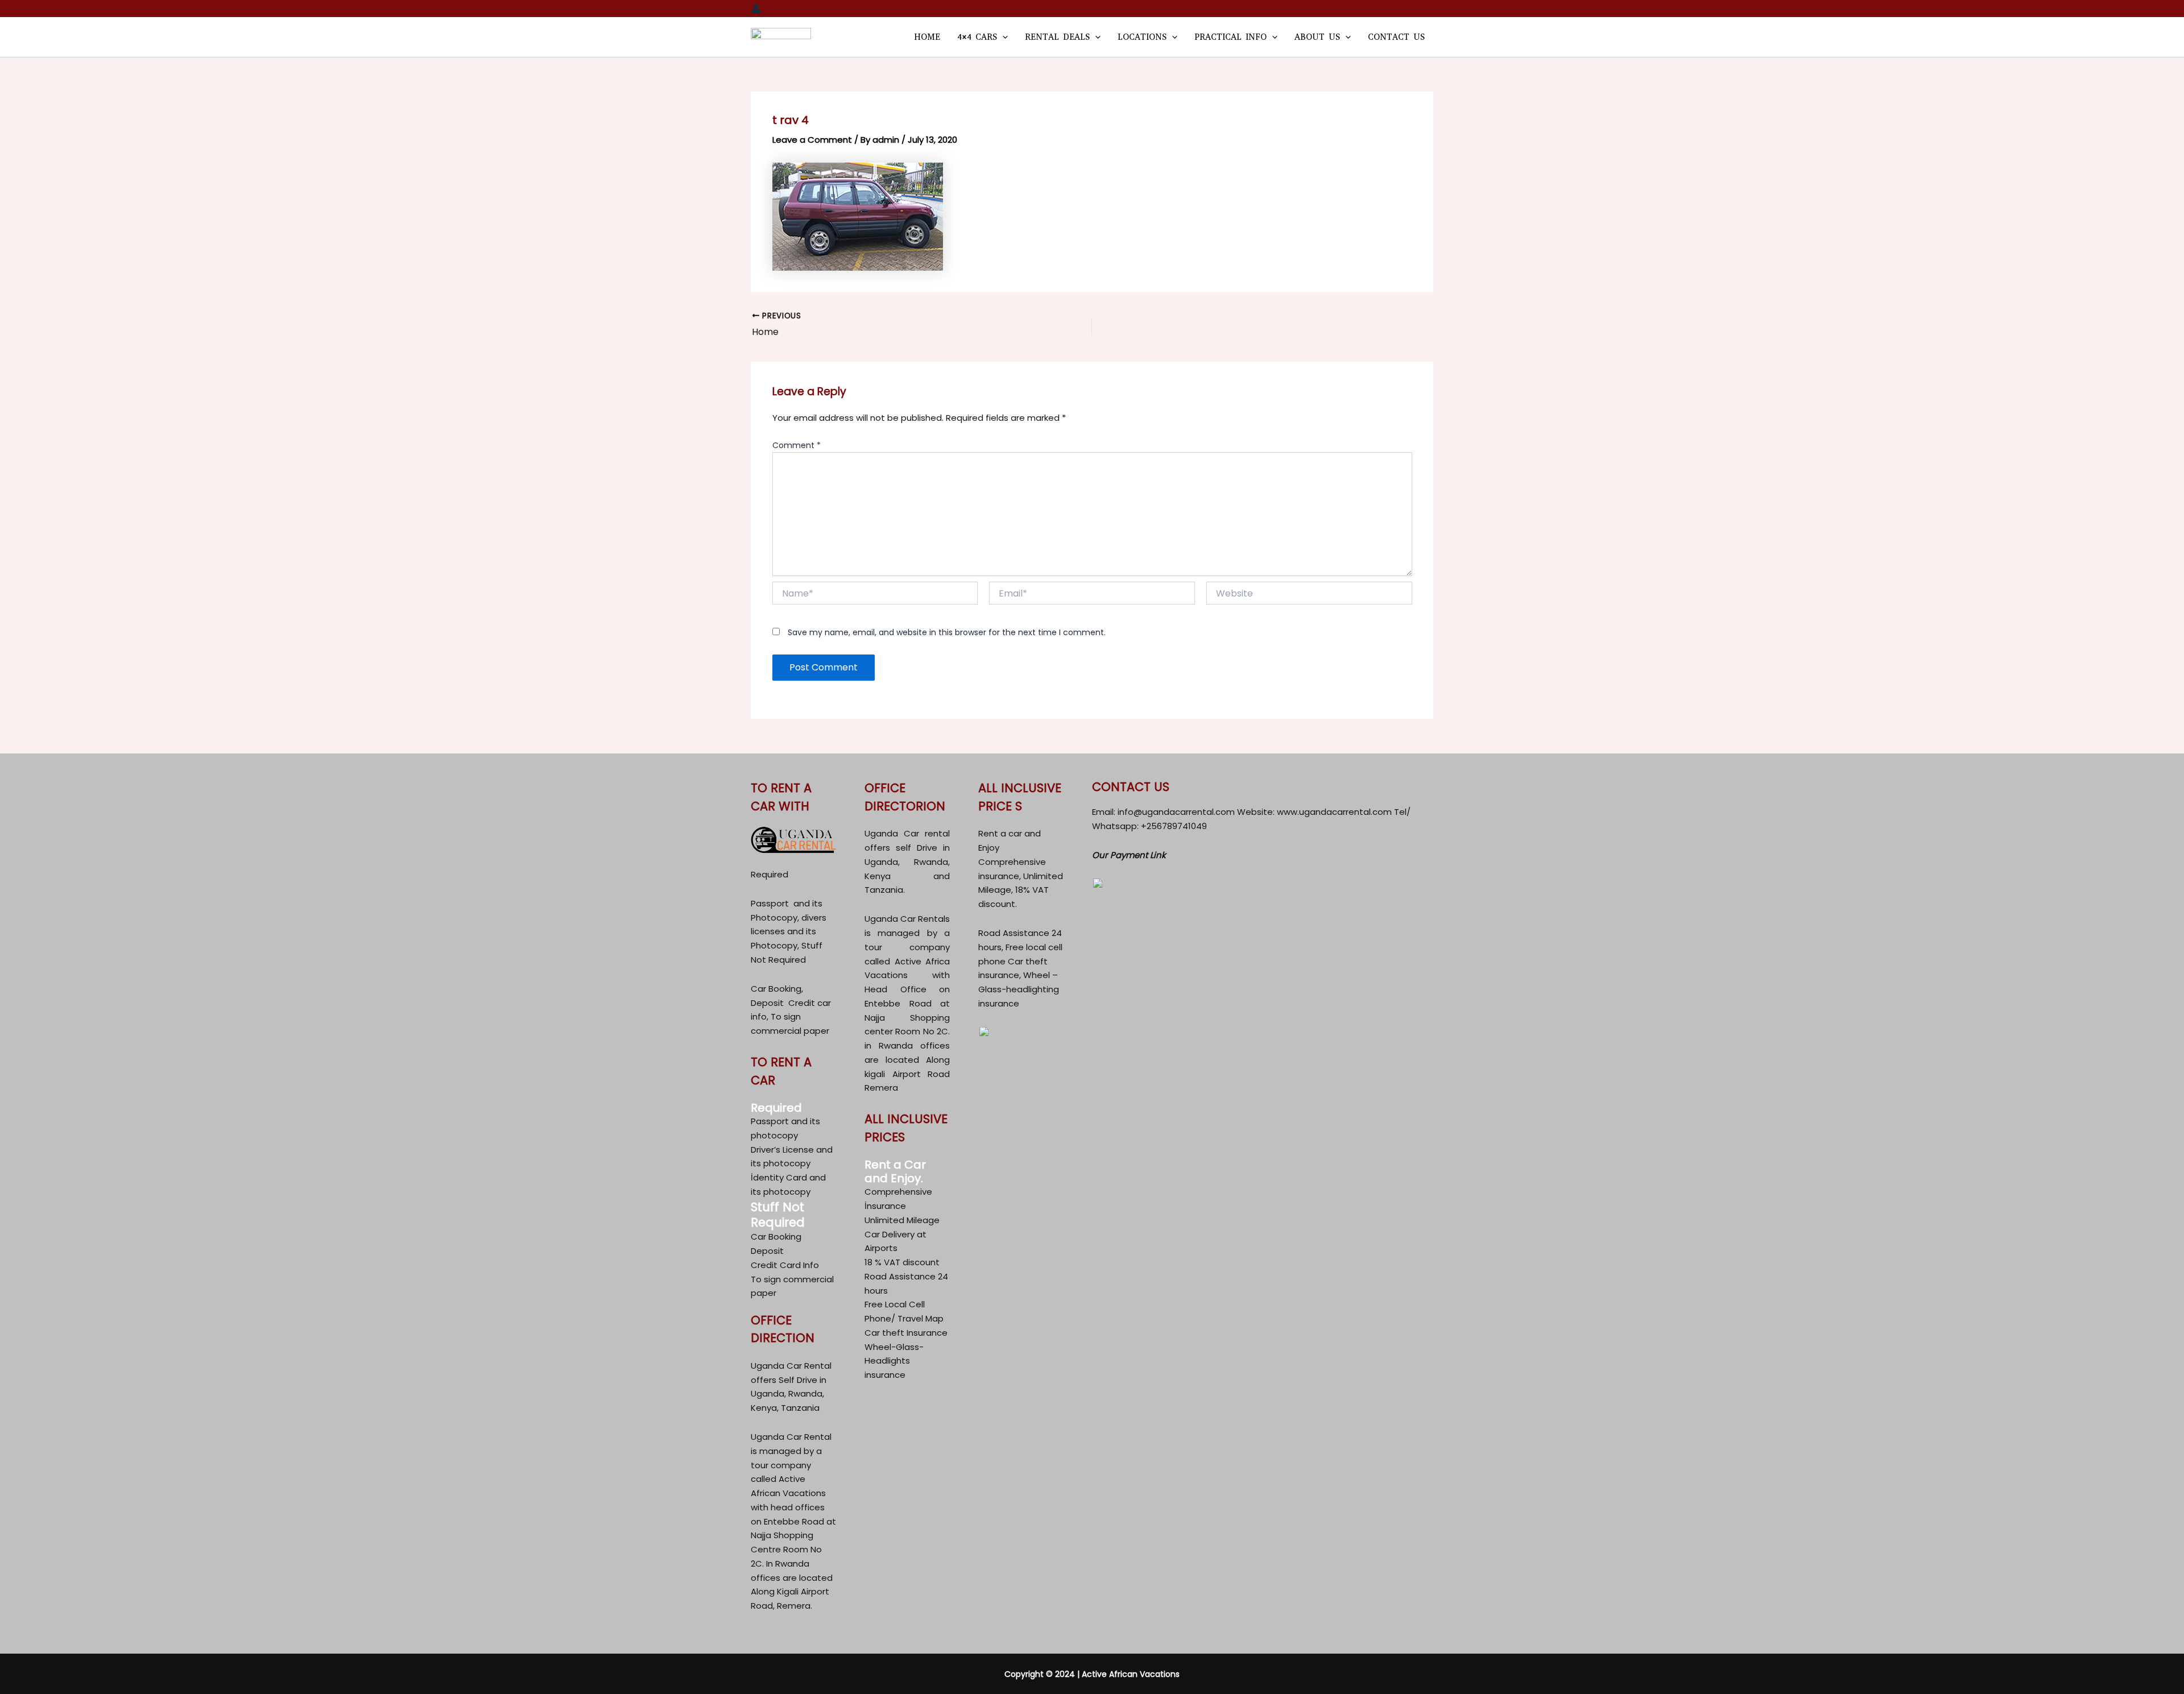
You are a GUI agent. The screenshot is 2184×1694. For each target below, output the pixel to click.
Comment (797, 445)
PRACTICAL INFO (1230, 37)
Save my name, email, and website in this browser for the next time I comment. (947, 632)
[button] (1002, 37)
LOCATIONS (1142, 37)
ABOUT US (1317, 37)
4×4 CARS (977, 37)
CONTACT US (1396, 37)
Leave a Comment (812, 140)
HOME (927, 37)
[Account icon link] (756, 9)
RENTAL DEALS (1057, 37)
